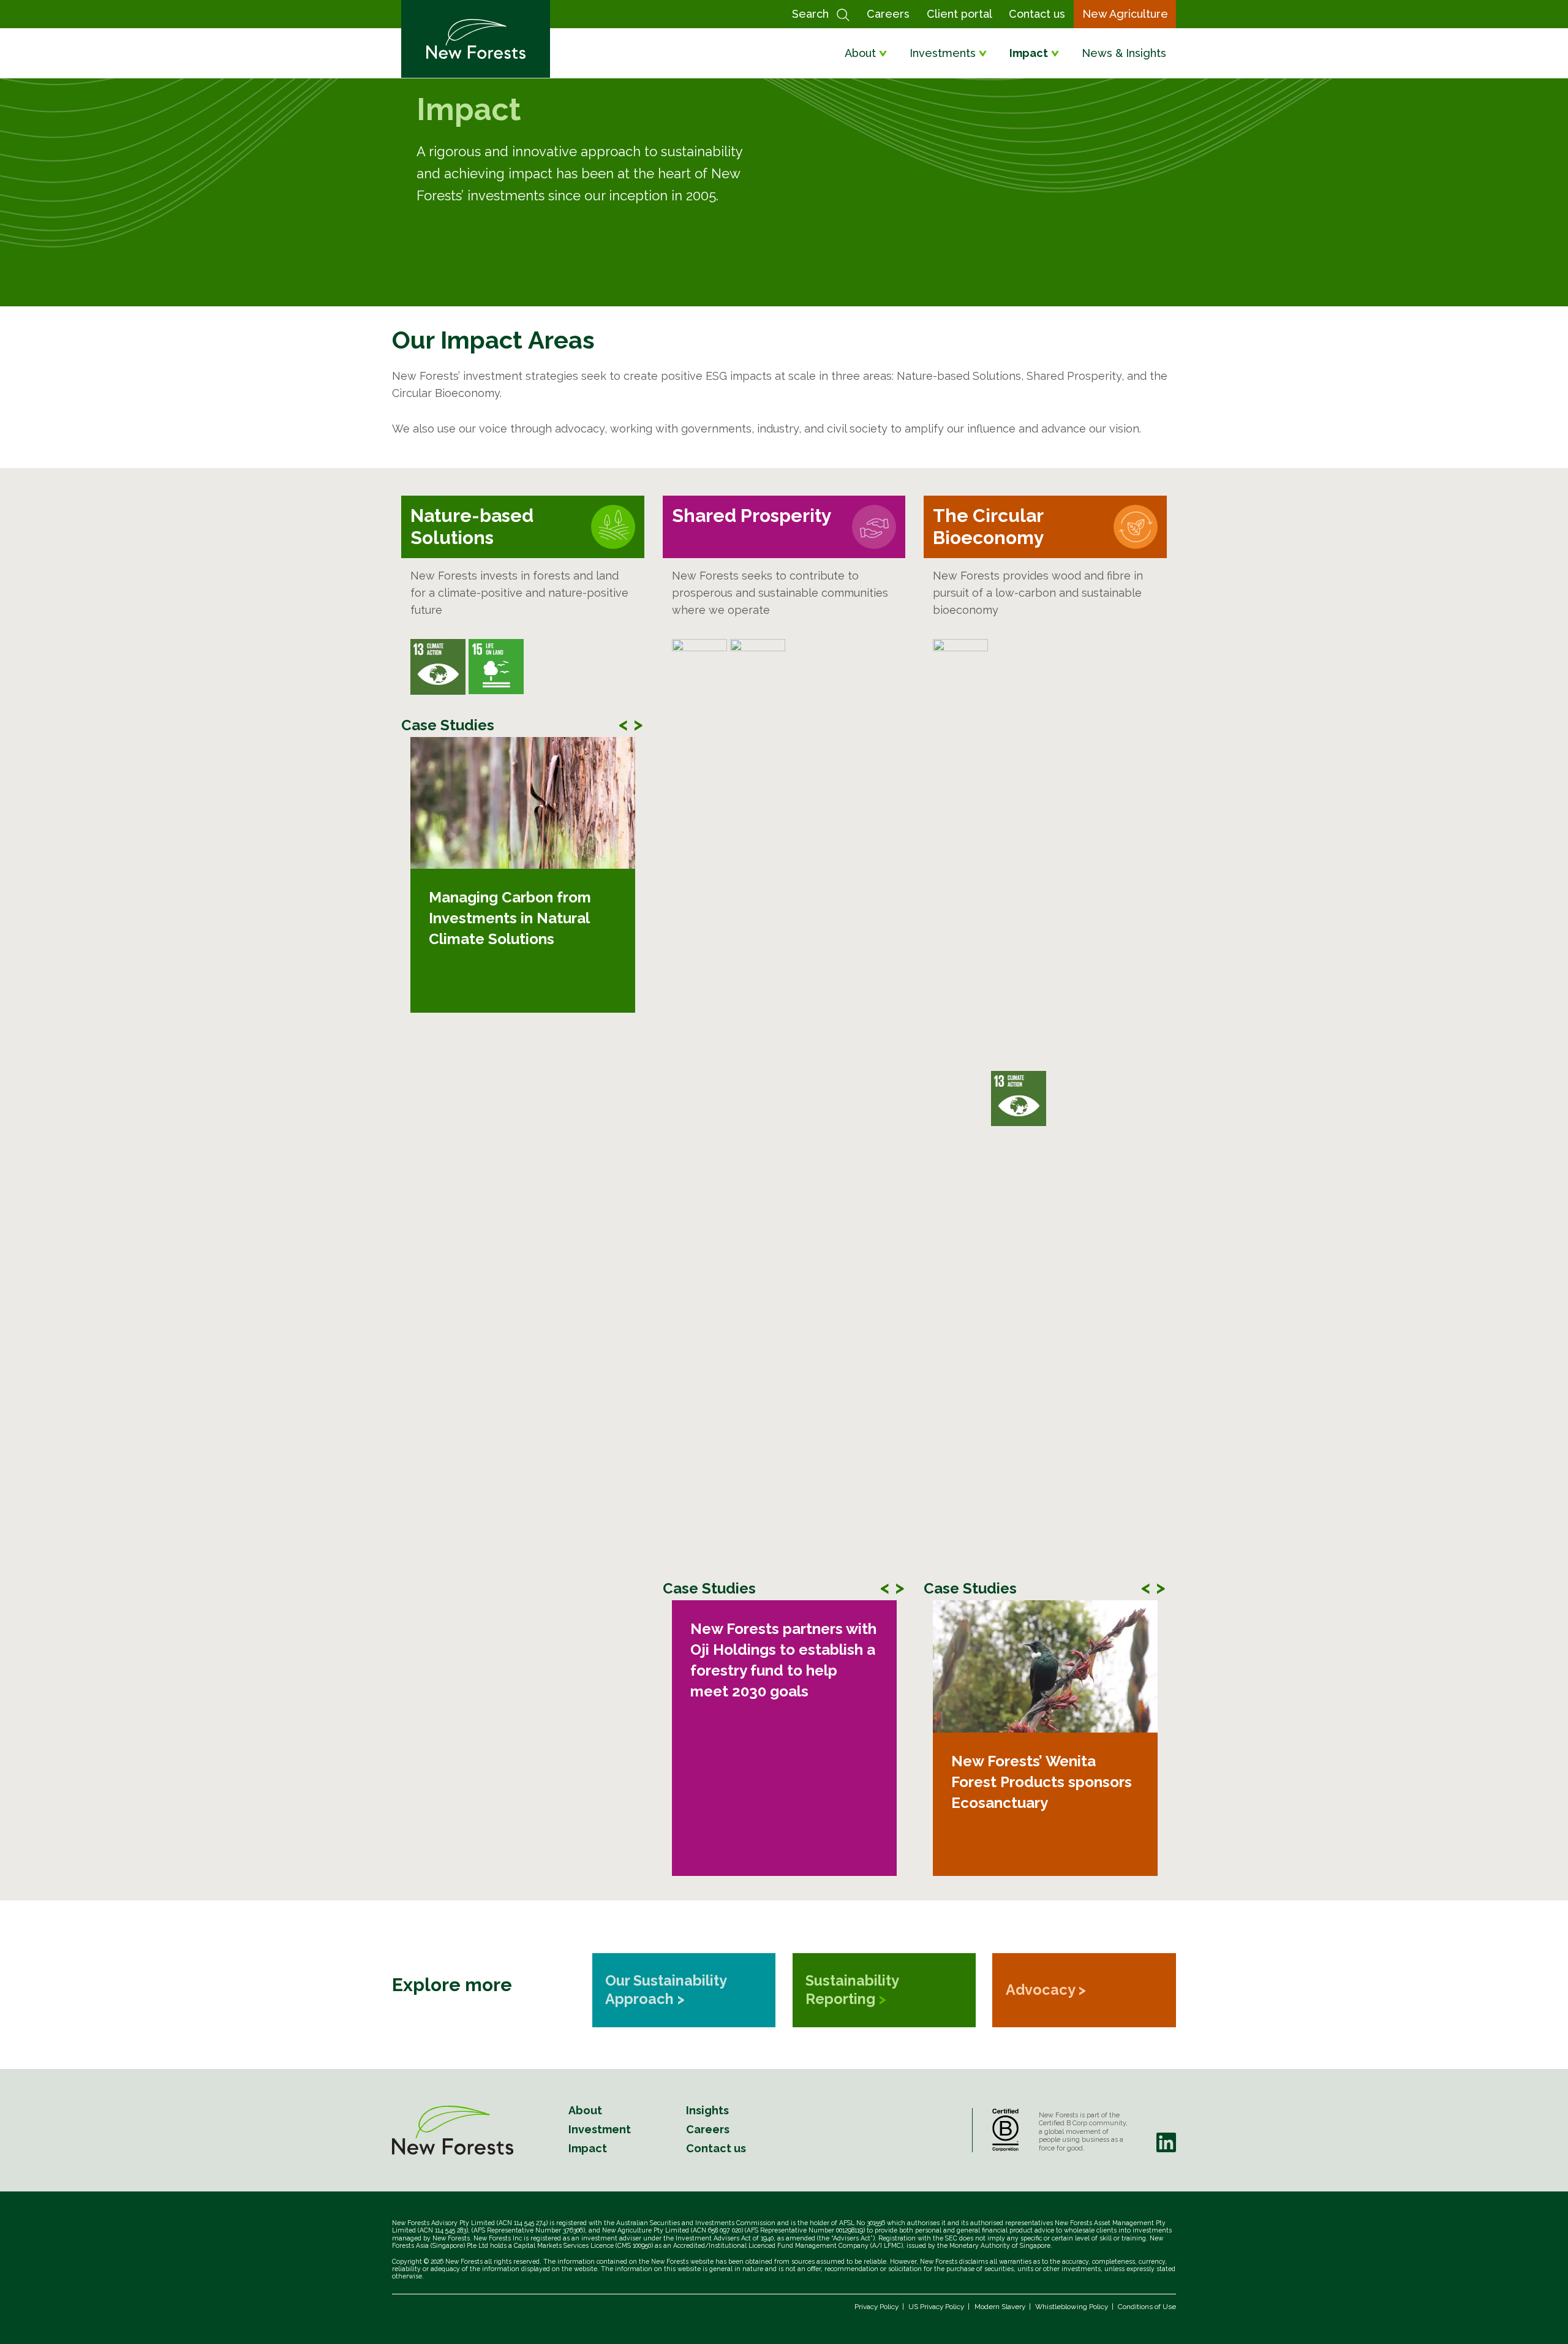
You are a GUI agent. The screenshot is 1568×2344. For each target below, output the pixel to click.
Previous (624, 721)
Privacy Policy (876, 2307)
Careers (888, 14)
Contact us (1037, 14)
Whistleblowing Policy (1072, 2307)
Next (638, 721)
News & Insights (1124, 53)
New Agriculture (1125, 14)
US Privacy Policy (936, 2307)
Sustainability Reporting (852, 1990)
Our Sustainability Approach (666, 1990)
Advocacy (1046, 1990)
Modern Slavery (1000, 2307)
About (860, 53)
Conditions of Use (1147, 2307)
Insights (707, 2110)
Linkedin (1166, 2142)
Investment (600, 2129)
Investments (943, 53)
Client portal (959, 14)
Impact (1029, 53)
